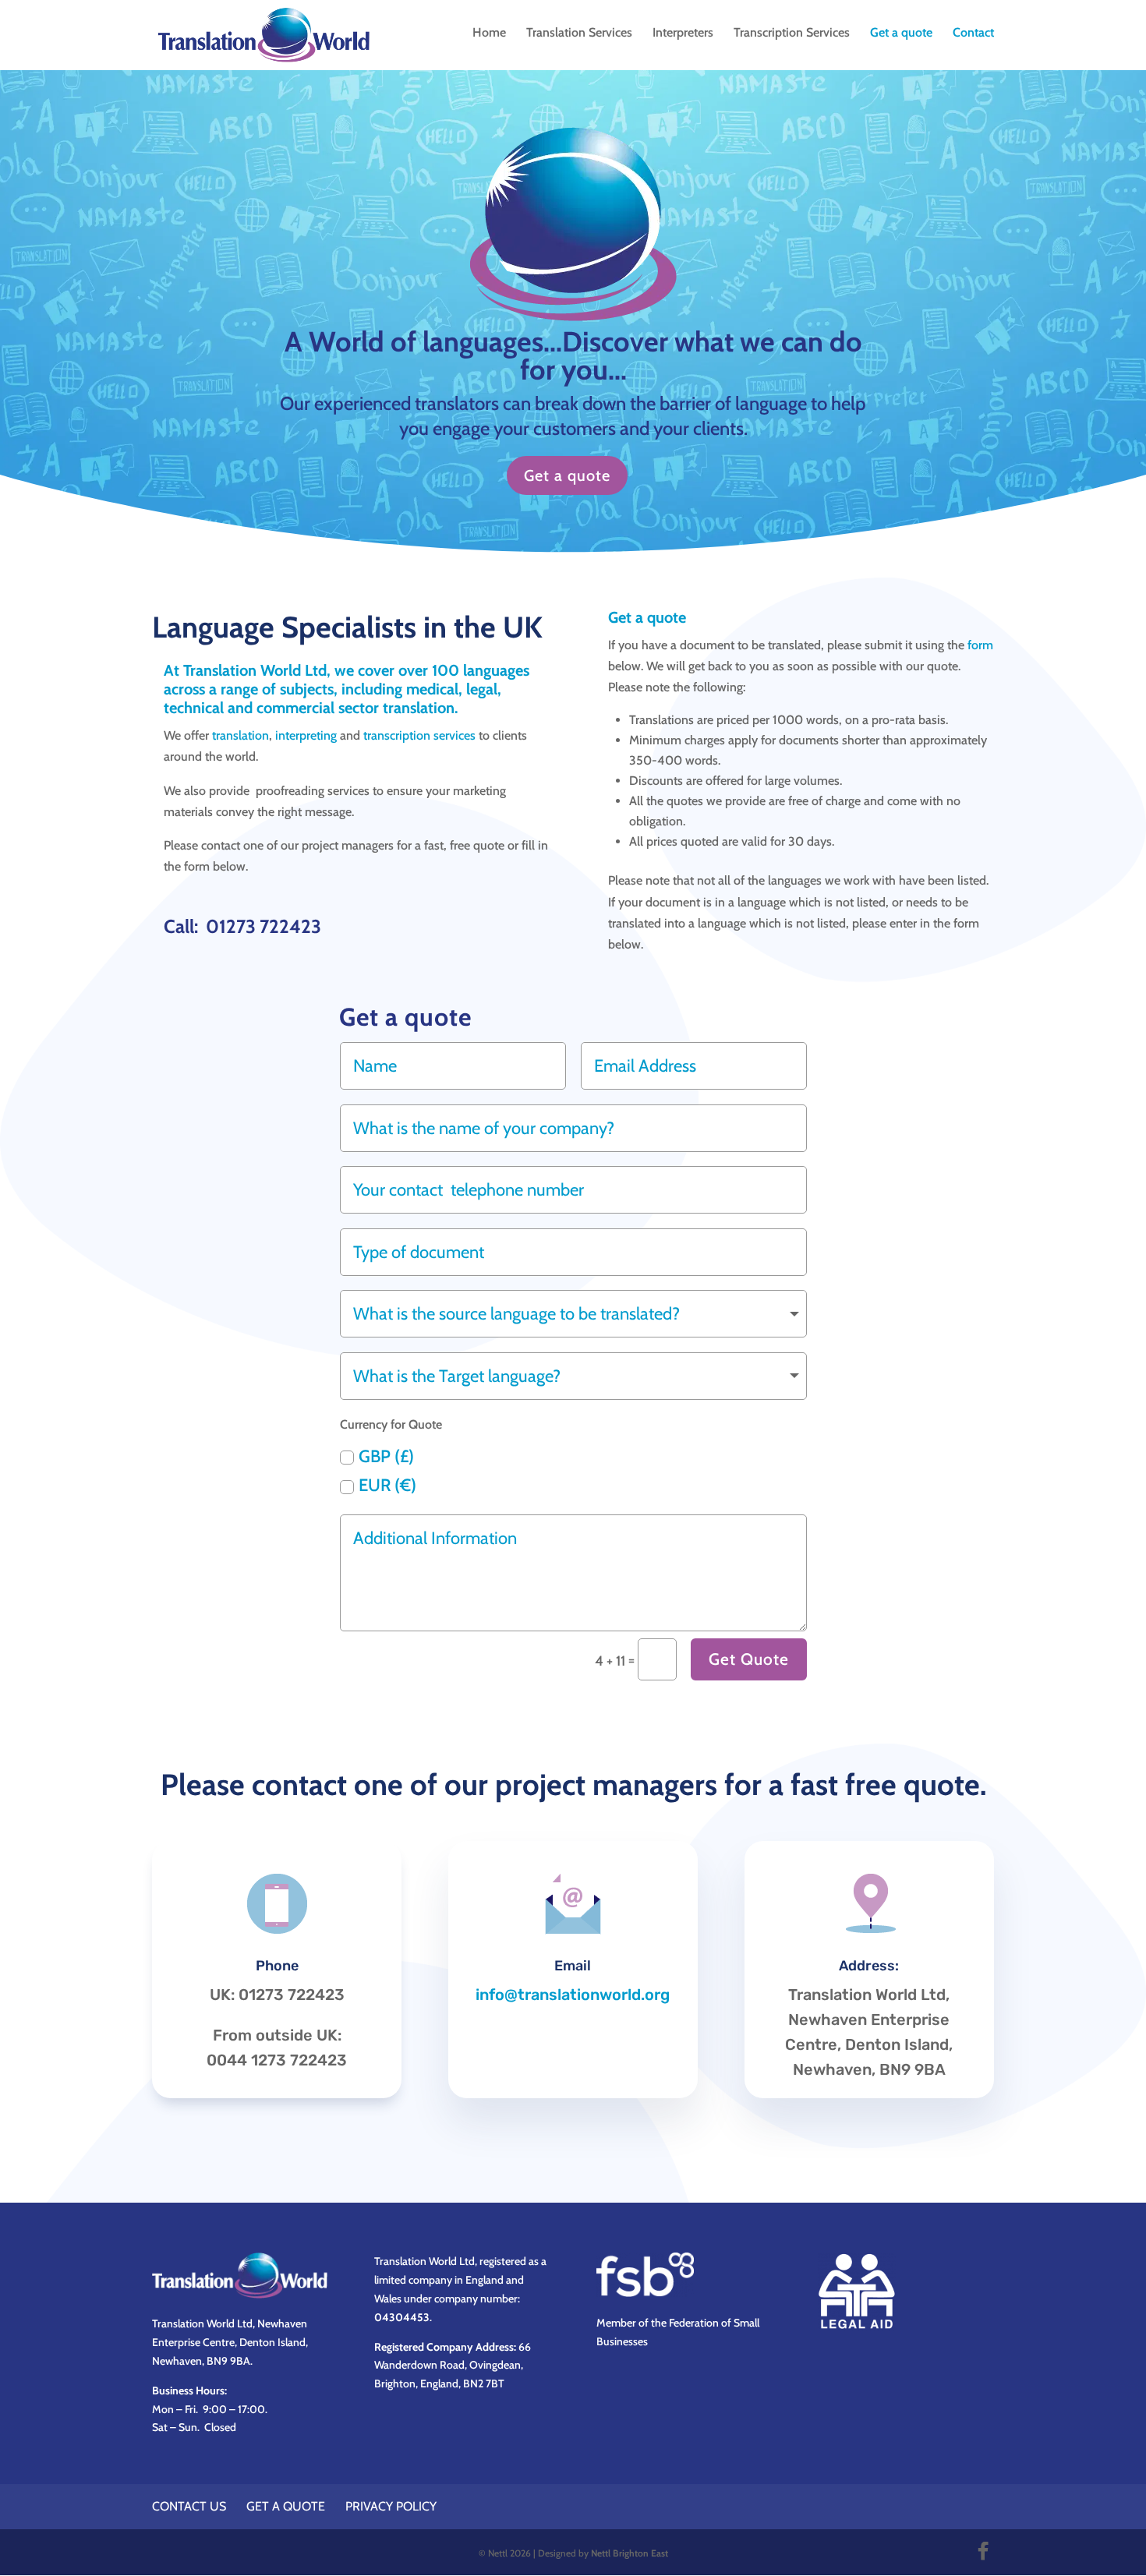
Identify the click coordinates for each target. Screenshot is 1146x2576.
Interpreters (683, 34)
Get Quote (749, 1659)
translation (241, 735)
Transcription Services (792, 34)
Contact (973, 34)
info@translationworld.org (573, 1995)
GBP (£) (386, 1456)
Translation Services (579, 34)
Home (489, 34)
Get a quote (901, 34)
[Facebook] (983, 2551)
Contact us (189, 2506)
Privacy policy (391, 2506)
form (980, 645)
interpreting (306, 735)
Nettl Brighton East (630, 2553)
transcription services (419, 735)
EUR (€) (387, 1485)
